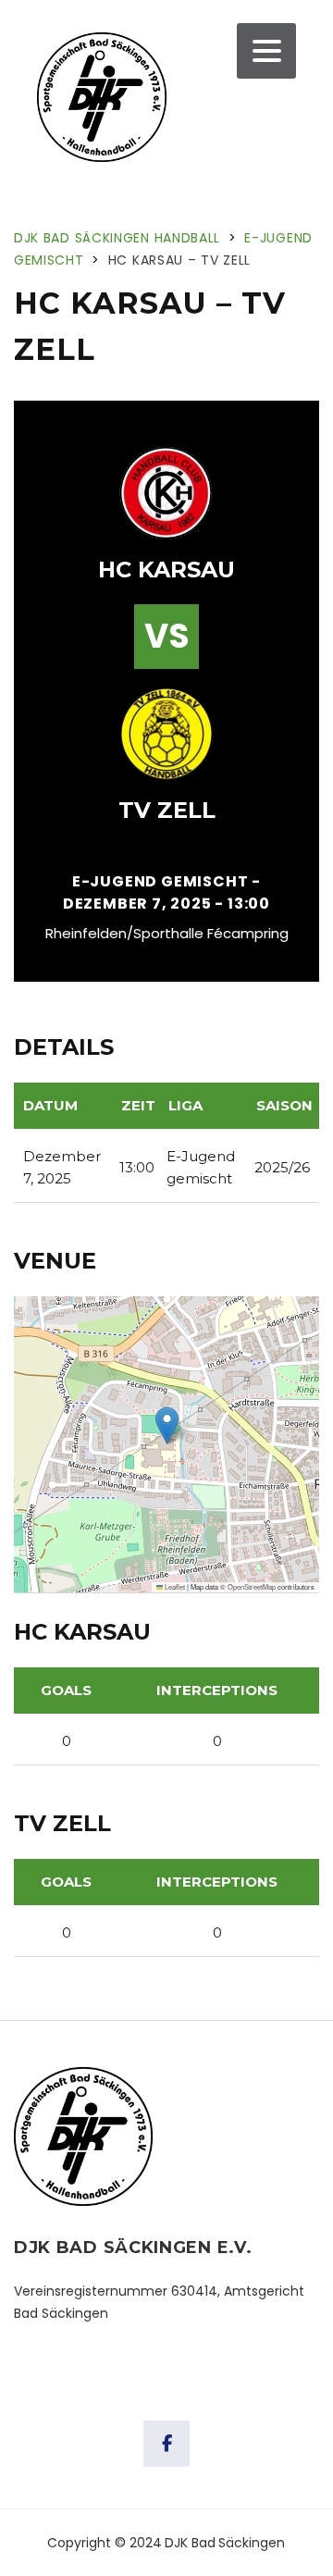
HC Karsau (166, 570)
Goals (66, 1690)
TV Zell (167, 810)
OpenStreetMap (252, 1586)
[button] (167, 1425)
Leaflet (174, 1586)
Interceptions (217, 1690)
